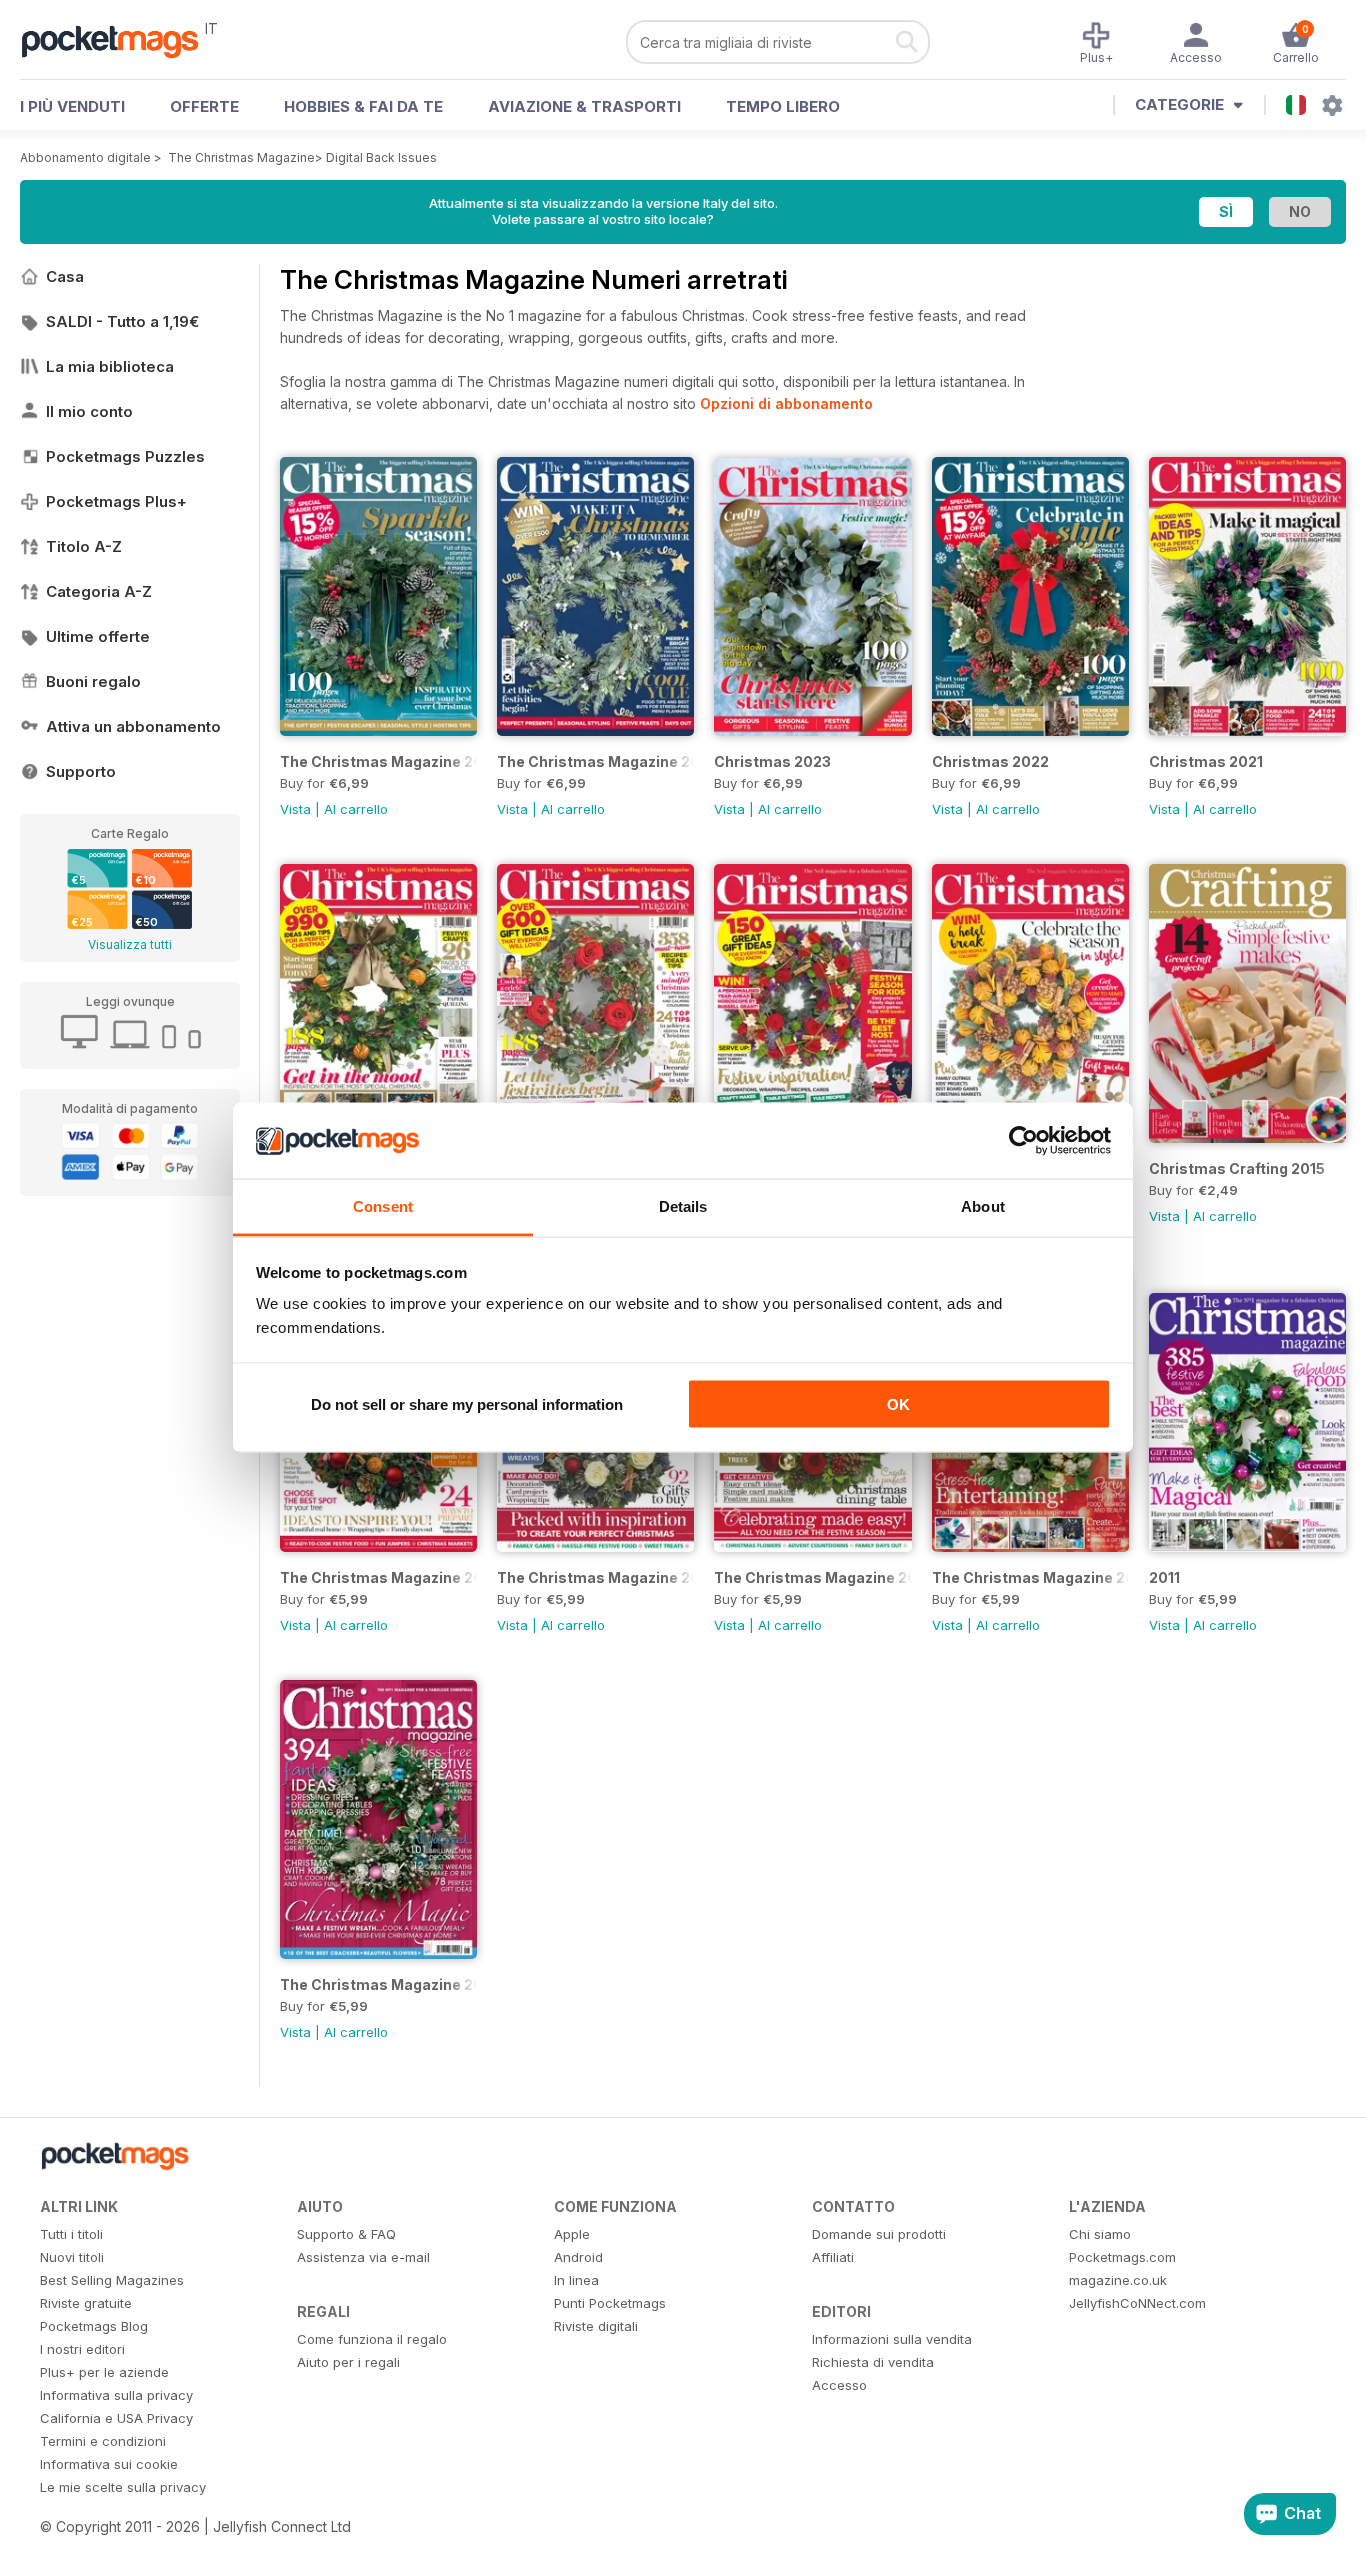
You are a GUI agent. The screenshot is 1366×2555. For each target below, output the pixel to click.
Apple (572, 2234)
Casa (65, 276)
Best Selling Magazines (112, 2280)
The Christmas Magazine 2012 (1030, 1577)
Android (578, 2257)
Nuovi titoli (72, 2257)
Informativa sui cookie (109, 2464)
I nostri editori (82, 2349)
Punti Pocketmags (610, 2303)
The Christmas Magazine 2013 (812, 1577)
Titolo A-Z (84, 546)
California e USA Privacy (116, 2418)
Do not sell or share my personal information (467, 1403)
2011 (1164, 1577)
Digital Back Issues (381, 157)
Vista (295, 809)
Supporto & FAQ (346, 2234)
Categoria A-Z (99, 591)
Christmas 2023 (772, 761)
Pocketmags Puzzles (125, 456)
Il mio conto (89, 411)
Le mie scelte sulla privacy (123, 2487)
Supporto (81, 771)
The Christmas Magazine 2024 (595, 761)
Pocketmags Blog (94, 2326)
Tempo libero (783, 106)
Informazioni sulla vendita (892, 2339)
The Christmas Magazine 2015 (378, 1577)
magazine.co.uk (1118, 2280)
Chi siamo (1100, 2234)
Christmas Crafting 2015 (1237, 1168)
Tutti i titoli (71, 2234)
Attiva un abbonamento (133, 726)
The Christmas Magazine (241, 157)
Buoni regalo (93, 681)
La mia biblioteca (110, 366)
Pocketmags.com (1122, 2257)
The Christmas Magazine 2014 (595, 1577)
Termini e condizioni (103, 2441)
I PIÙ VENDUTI (72, 106)
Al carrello (356, 809)
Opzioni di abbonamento (786, 403)
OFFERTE (204, 106)
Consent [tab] (383, 1206)
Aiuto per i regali (348, 2362)
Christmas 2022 (990, 761)
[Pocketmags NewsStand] (120, 40)
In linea (576, 2280)
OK (898, 1403)
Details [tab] (683, 1206)
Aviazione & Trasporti (584, 106)
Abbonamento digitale (85, 157)
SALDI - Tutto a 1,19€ (122, 321)
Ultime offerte (98, 636)
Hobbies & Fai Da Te (363, 106)
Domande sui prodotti (879, 2234)
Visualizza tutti (130, 944)
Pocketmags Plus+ (116, 501)
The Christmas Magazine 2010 (378, 1984)
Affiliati (833, 2257)
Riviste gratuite (86, 2303)
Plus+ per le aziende (104, 2372)
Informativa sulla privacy (116, 2395)
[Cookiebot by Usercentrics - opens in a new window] (1023, 1141)
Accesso (839, 2385)
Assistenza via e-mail (363, 2257)
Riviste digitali (596, 2326)
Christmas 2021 (1206, 761)
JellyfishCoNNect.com (1137, 2303)
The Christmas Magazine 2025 (378, 761)
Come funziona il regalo (372, 2339)
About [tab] (983, 1206)
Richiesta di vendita (873, 2362)
